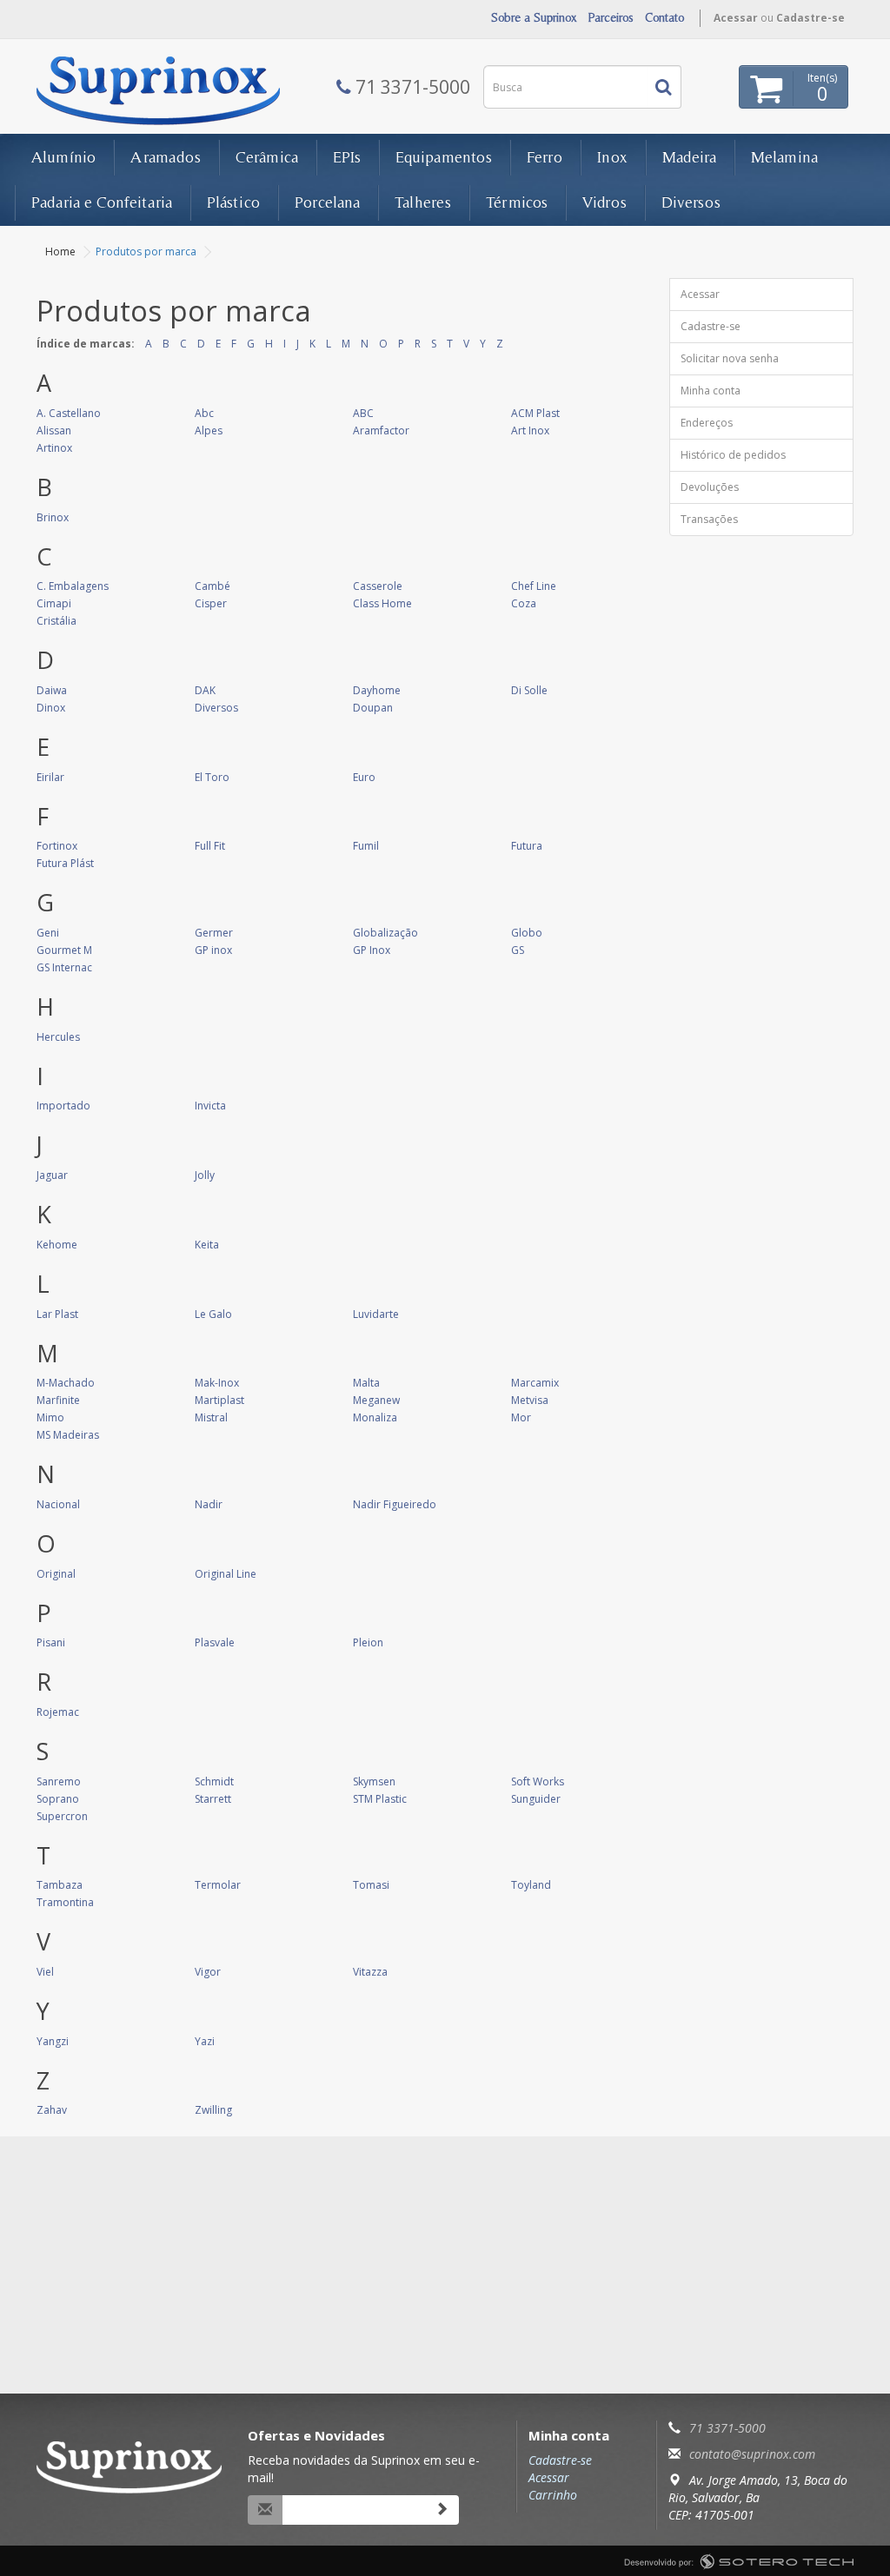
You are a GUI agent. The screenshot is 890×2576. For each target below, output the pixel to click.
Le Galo (213, 1314)
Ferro (545, 157)
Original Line (226, 1574)
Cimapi (54, 603)
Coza (524, 603)
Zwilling (213, 2110)
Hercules (58, 1037)
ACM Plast (535, 413)
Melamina (784, 157)
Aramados (166, 157)
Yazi (205, 2041)
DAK (205, 690)
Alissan (54, 430)
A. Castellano (69, 413)
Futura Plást (65, 863)
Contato (664, 17)
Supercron (62, 1816)
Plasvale (215, 1642)
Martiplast (219, 1400)
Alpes (209, 430)
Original (56, 1574)
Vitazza (370, 1972)
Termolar (218, 1885)
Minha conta (711, 391)
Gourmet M (64, 950)
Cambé (213, 586)
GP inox (213, 950)
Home (60, 252)
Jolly (205, 1175)
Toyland (531, 1885)
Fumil (366, 846)
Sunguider (536, 1799)
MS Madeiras (68, 1435)
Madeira (689, 157)
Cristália (56, 621)
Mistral (211, 1417)
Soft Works (538, 1781)
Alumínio (63, 157)
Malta (366, 1383)
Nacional (58, 1504)
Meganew (376, 1400)
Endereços (707, 423)
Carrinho (553, 2495)
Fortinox (57, 846)
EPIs (347, 157)
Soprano (58, 1799)
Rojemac (58, 1712)
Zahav (52, 2110)
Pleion (368, 1642)
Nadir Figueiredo (395, 1504)
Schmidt (214, 1781)
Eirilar (50, 777)
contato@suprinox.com (752, 2454)
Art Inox (530, 430)
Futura (527, 846)
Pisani (51, 1642)
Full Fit (210, 846)
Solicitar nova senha (730, 358)
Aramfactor (381, 430)
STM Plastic (380, 1799)
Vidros (604, 202)
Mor (521, 1417)
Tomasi (371, 1885)
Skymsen (374, 1781)
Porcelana (327, 202)
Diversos (691, 202)
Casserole (378, 586)
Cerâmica (267, 157)
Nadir (209, 1504)
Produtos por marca (146, 252)
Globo (527, 933)
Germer (214, 933)
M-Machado (66, 1383)
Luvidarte (376, 1314)
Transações (709, 519)
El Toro (212, 777)
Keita (207, 1245)
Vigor (208, 1972)
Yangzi (53, 2041)
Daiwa (52, 690)
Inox (612, 157)
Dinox (51, 708)
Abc (204, 413)
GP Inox (372, 950)
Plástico (233, 202)
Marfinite (58, 1400)
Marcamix (535, 1383)
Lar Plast (57, 1314)
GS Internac (64, 967)
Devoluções (710, 487)
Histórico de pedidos (733, 455)
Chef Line (534, 586)
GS (518, 950)
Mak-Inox (217, 1383)
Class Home (382, 603)
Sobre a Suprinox (534, 17)
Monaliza (375, 1417)
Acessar (736, 18)
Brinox (53, 517)
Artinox (54, 448)
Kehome (57, 1245)
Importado (63, 1106)
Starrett (213, 1799)
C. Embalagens (73, 586)
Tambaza (60, 1885)
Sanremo (59, 1781)
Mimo (50, 1417)
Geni (48, 933)
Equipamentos (444, 157)
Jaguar (52, 1175)
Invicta (210, 1106)
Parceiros (611, 17)
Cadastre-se (810, 18)
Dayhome (377, 690)
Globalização (385, 933)
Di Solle (529, 690)
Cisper (211, 603)
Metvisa (530, 1400)
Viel (45, 1972)
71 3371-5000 (727, 2428)
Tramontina (65, 1902)
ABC (363, 413)
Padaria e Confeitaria (102, 202)
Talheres (423, 202)
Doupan (373, 708)
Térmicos (517, 202)
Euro (364, 777)
